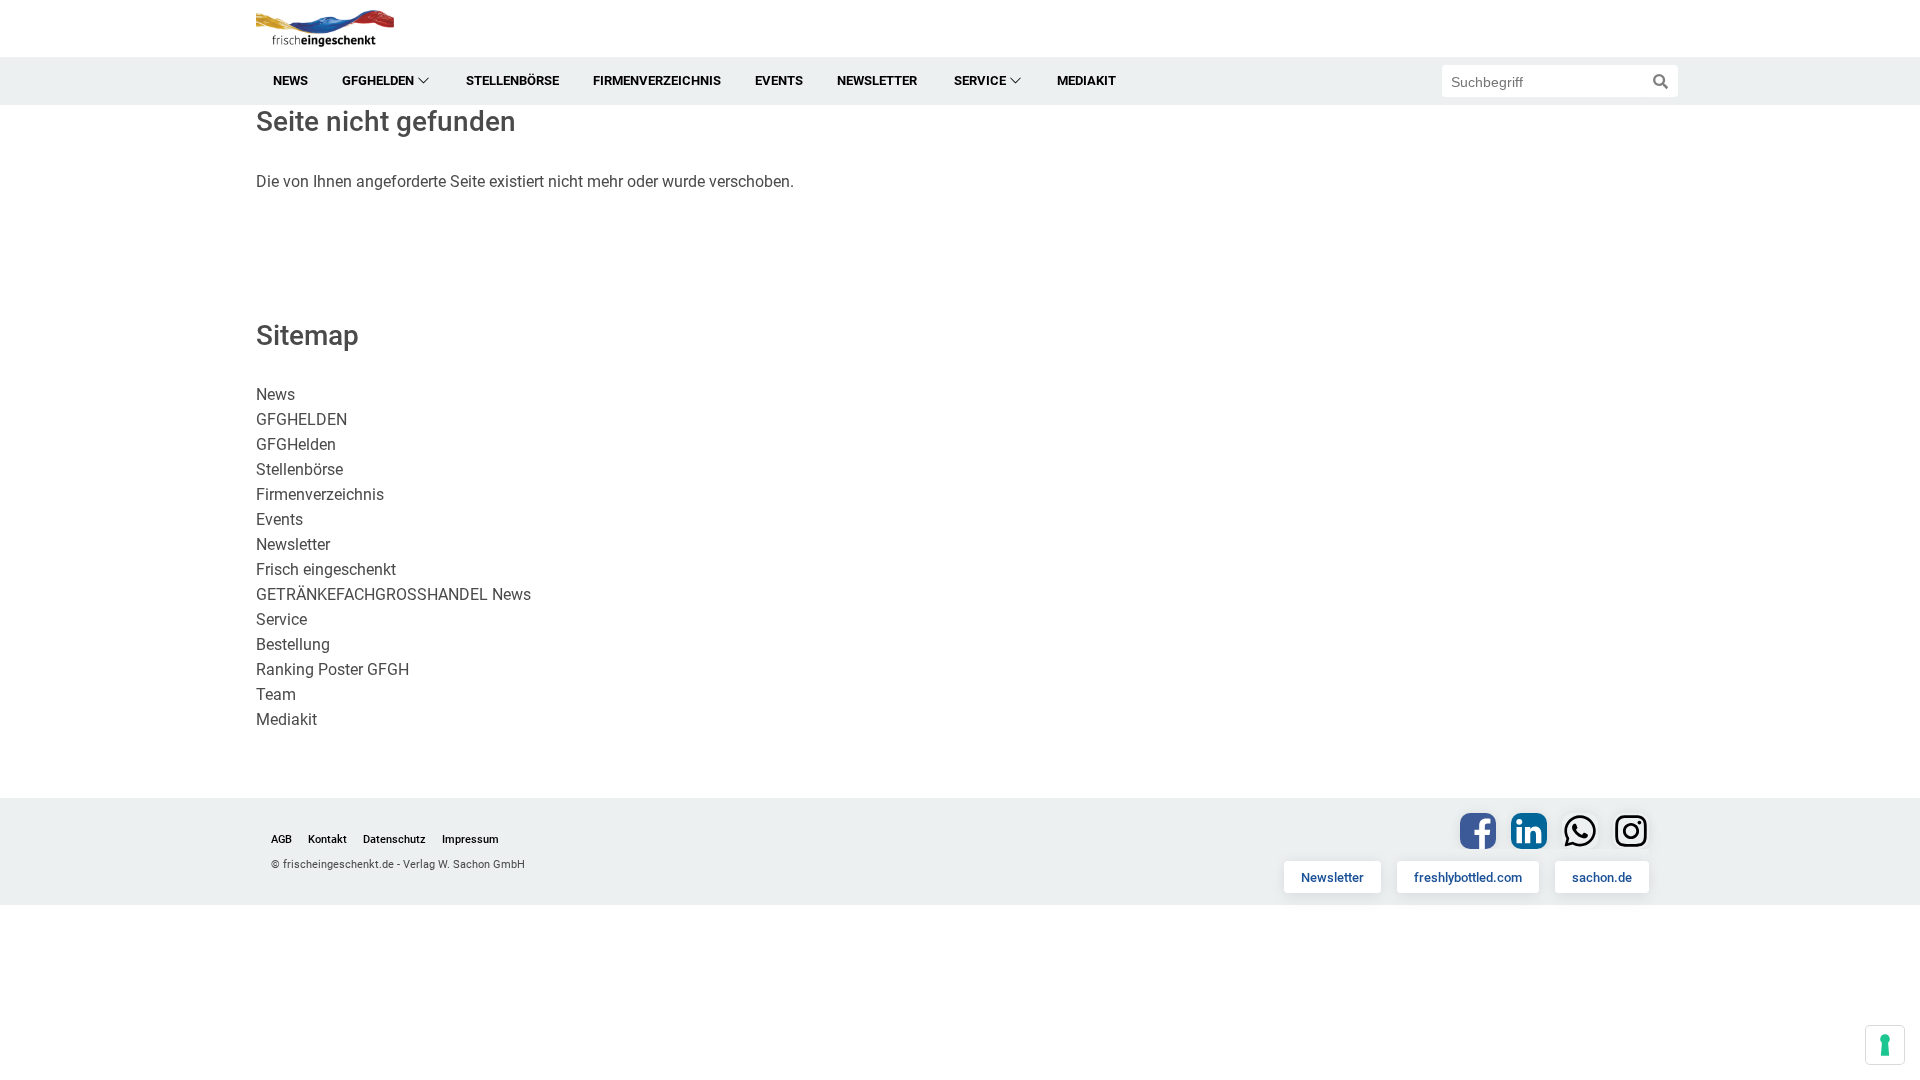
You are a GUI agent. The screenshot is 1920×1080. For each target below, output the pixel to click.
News (290, 80)
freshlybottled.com (1468, 877)
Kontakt (327, 839)
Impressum (470, 839)
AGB (281, 839)
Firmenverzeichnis (657, 80)
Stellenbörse (512, 80)
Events (779, 80)
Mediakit (1086, 80)
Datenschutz (394, 839)
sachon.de (1602, 877)
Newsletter (1332, 877)
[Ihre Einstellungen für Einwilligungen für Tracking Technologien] (1885, 1045)
